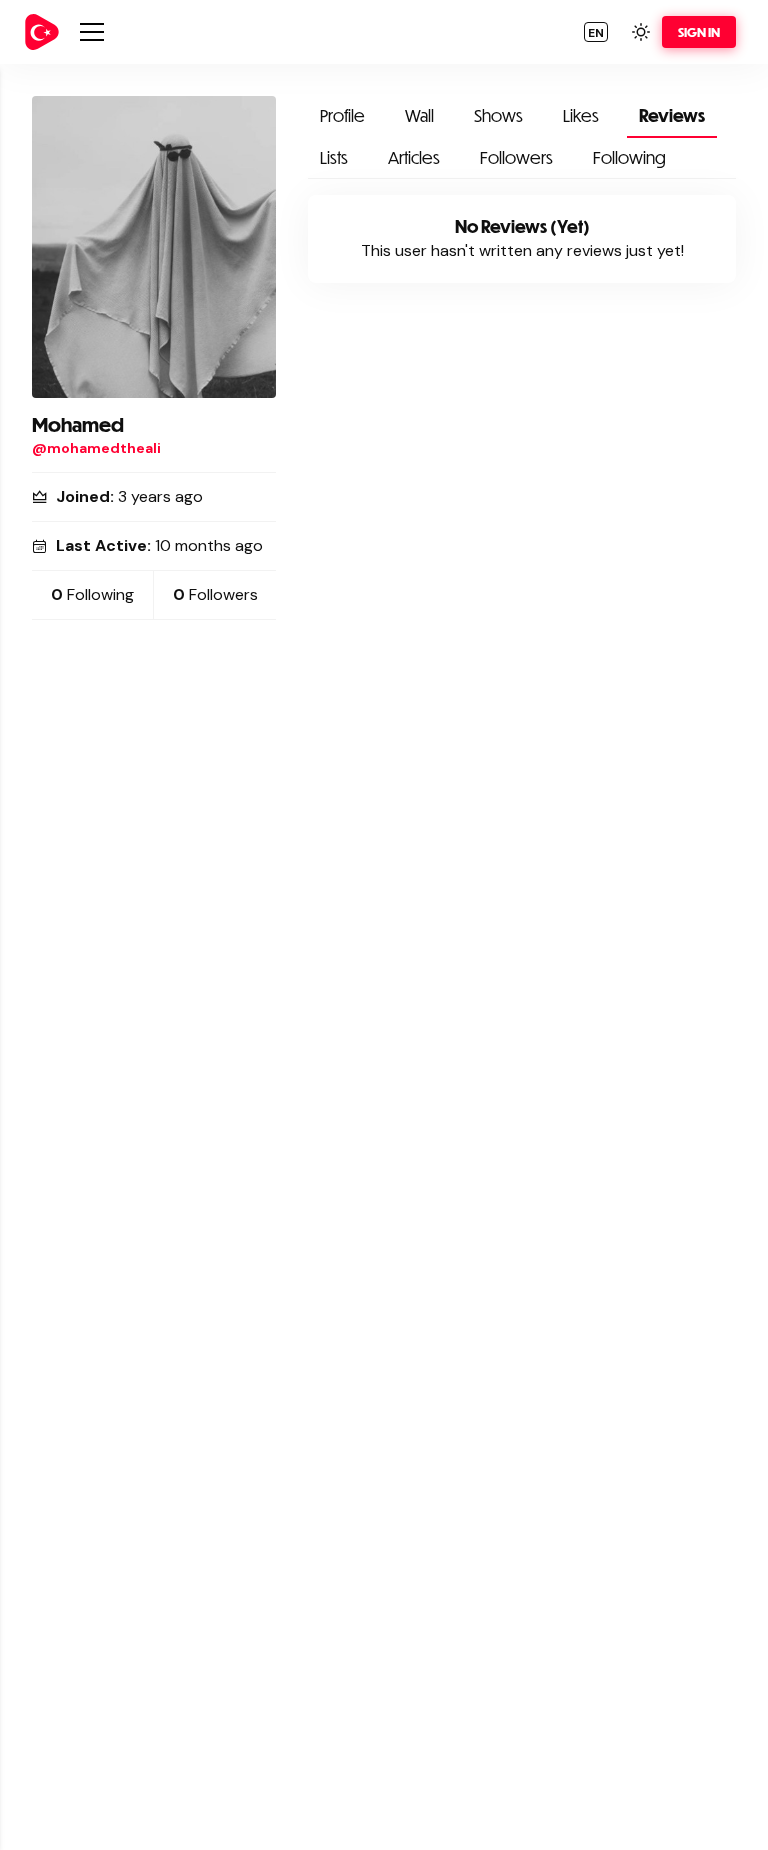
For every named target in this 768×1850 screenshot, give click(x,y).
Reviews (672, 115)
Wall (419, 115)
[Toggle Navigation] (92, 32)
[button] (596, 32)
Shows (498, 115)
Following (629, 157)
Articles (414, 157)
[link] (42, 32)
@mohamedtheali (96, 448)
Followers (516, 157)
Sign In (699, 32)
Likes (581, 115)
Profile (342, 115)
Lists (334, 157)
